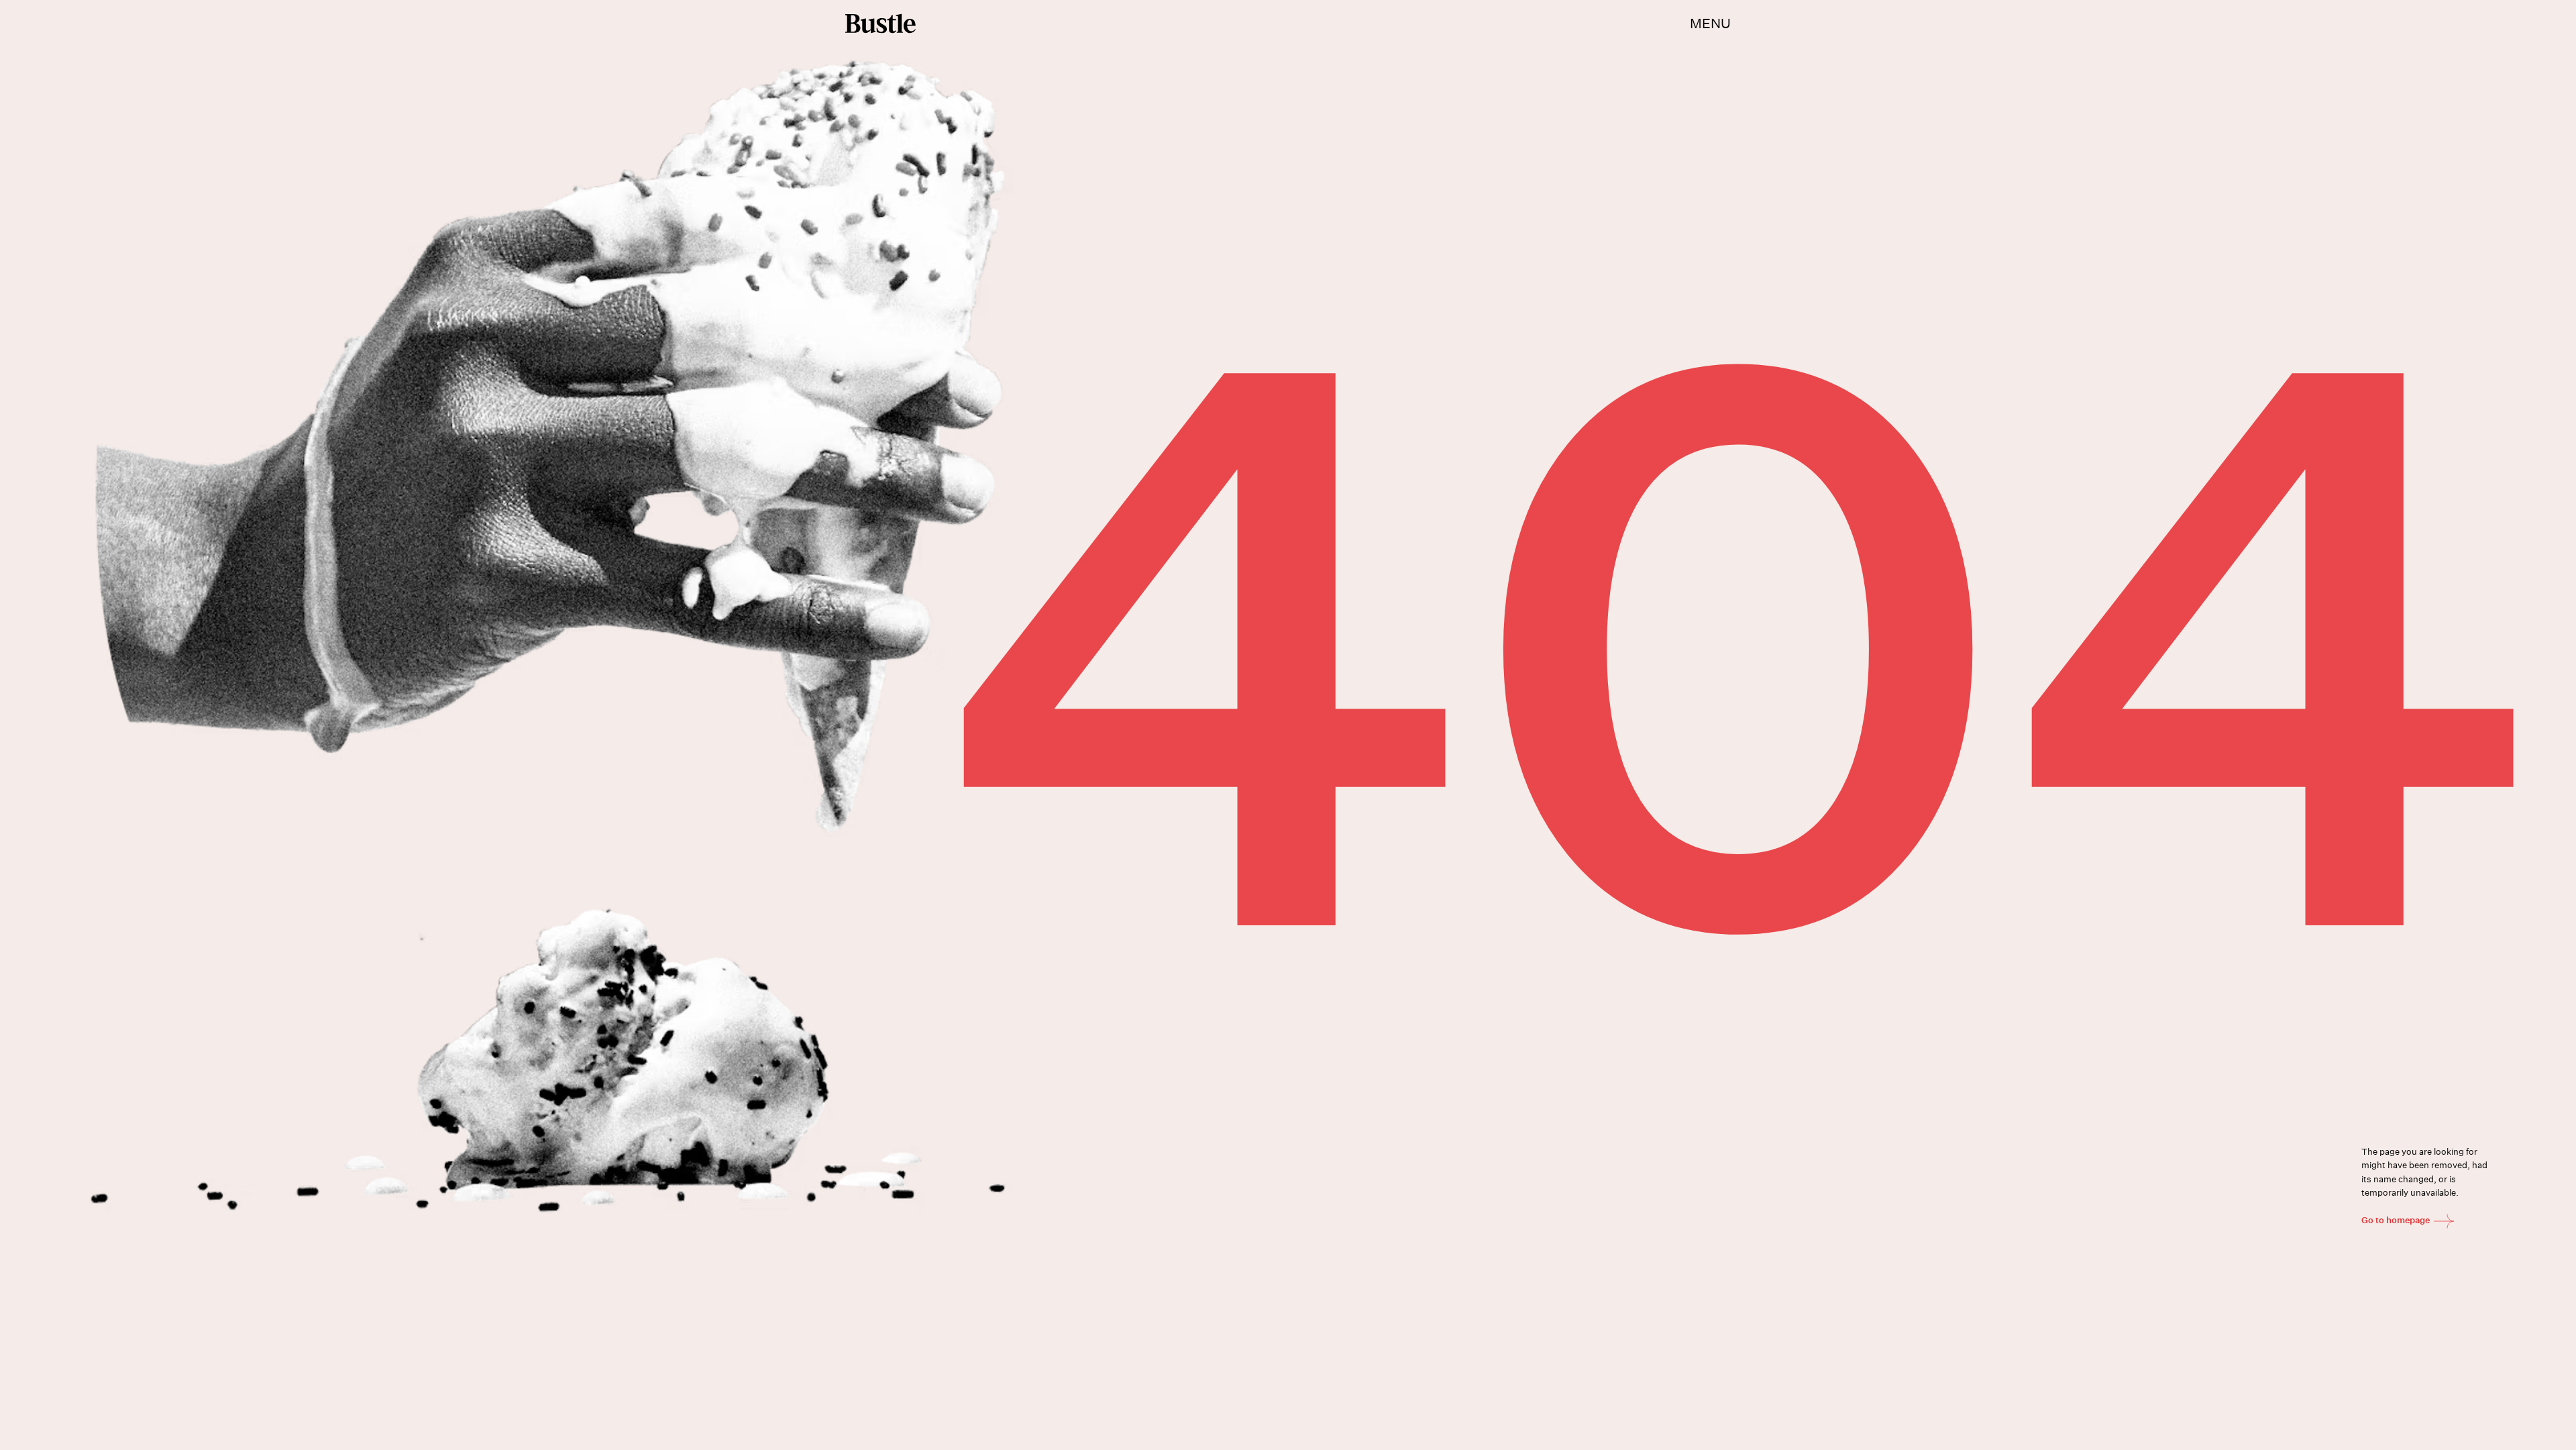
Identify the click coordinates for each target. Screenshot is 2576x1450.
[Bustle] (880, 23)
